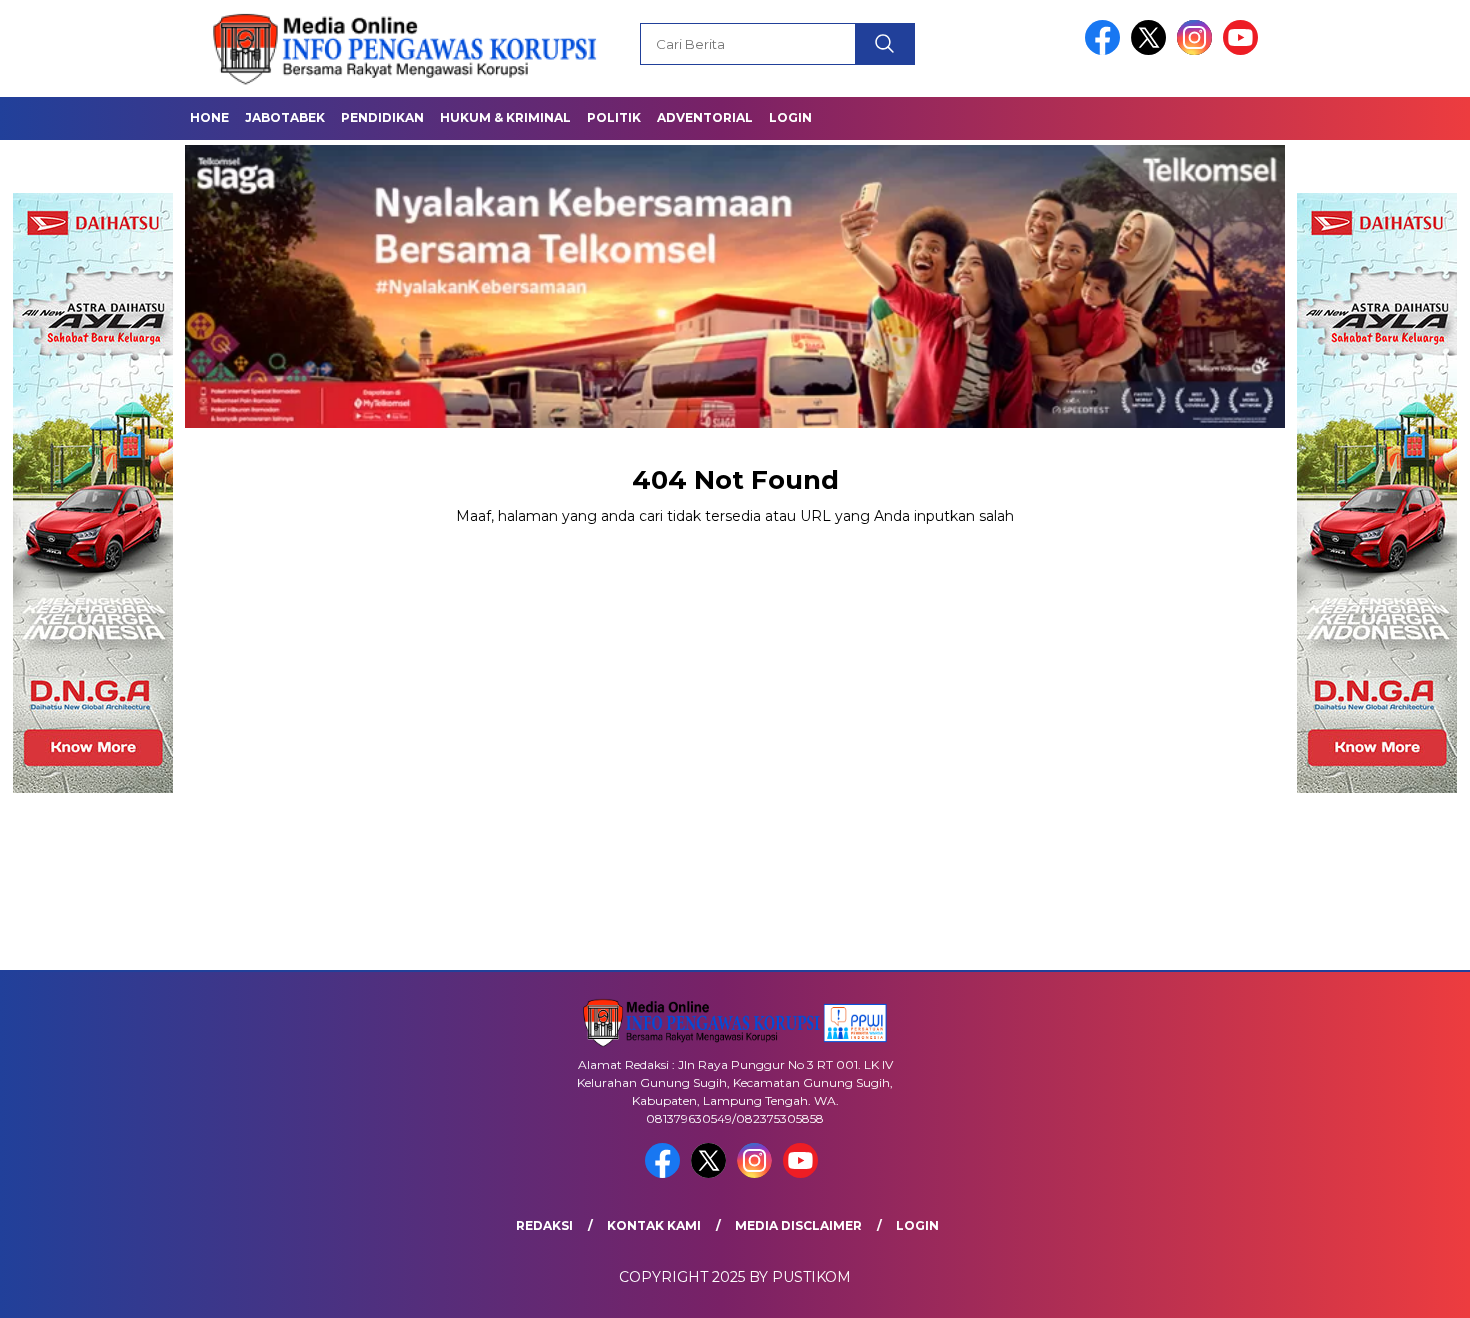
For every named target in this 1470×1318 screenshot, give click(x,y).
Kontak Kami (654, 1225)
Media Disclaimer (798, 1225)
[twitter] (1152, 50)
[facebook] (1106, 50)
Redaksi (544, 1225)
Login (790, 117)
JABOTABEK (285, 117)
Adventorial (705, 117)
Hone (209, 117)
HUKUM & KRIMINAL (505, 117)
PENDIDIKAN (382, 117)
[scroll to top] (1409, 1287)
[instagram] (1198, 50)
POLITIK (614, 117)
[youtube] (1244, 50)
